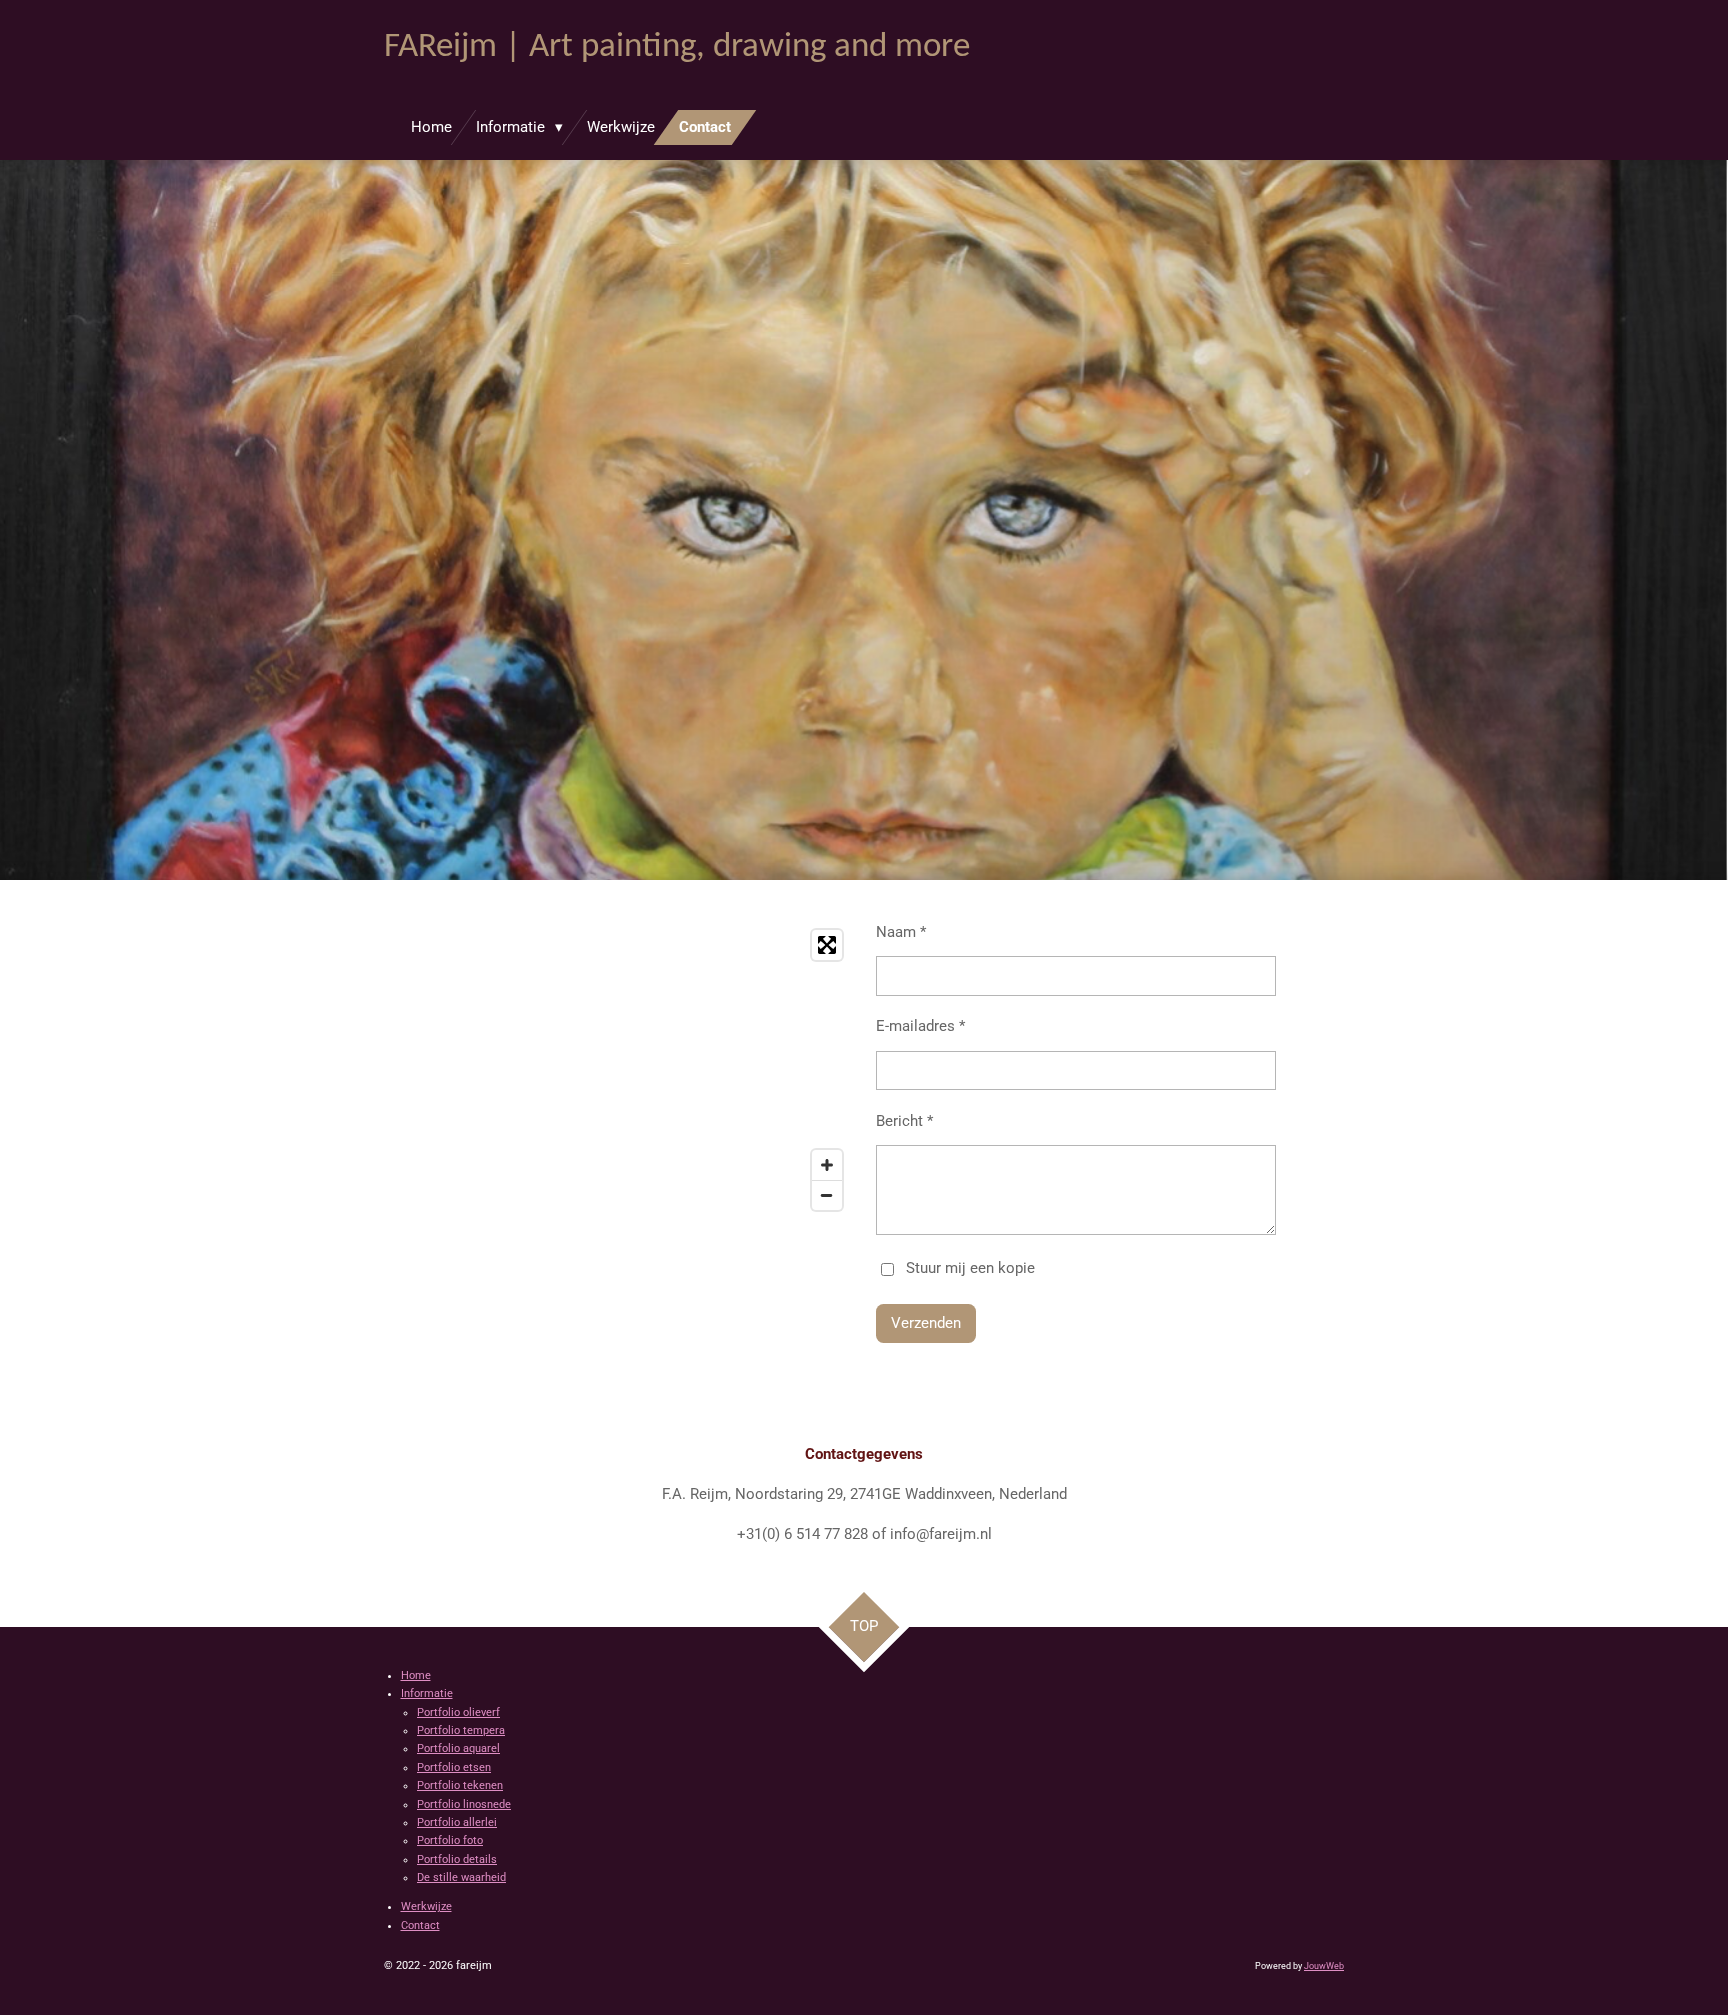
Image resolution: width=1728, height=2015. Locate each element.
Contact (420, 1925)
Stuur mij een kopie (970, 1268)
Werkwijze (426, 1906)
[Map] (618, 1070)
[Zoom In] (827, 1165)
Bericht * (904, 1121)
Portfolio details (457, 1859)
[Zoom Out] (827, 1195)
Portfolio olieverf (458, 1712)
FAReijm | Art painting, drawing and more (677, 47)
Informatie (427, 1693)
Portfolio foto (450, 1840)
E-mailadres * (920, 1026)
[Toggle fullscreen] (827, 945)
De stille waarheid (461, 1877)
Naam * (901, 932)
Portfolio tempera (461, 1730)
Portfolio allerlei (457, 1822)
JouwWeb (1324, 1966)
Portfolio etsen (454, 1767)
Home (416, 1675)
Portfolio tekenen (460, 1785)
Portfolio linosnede (464, 1804)
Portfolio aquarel (458, 1748)
